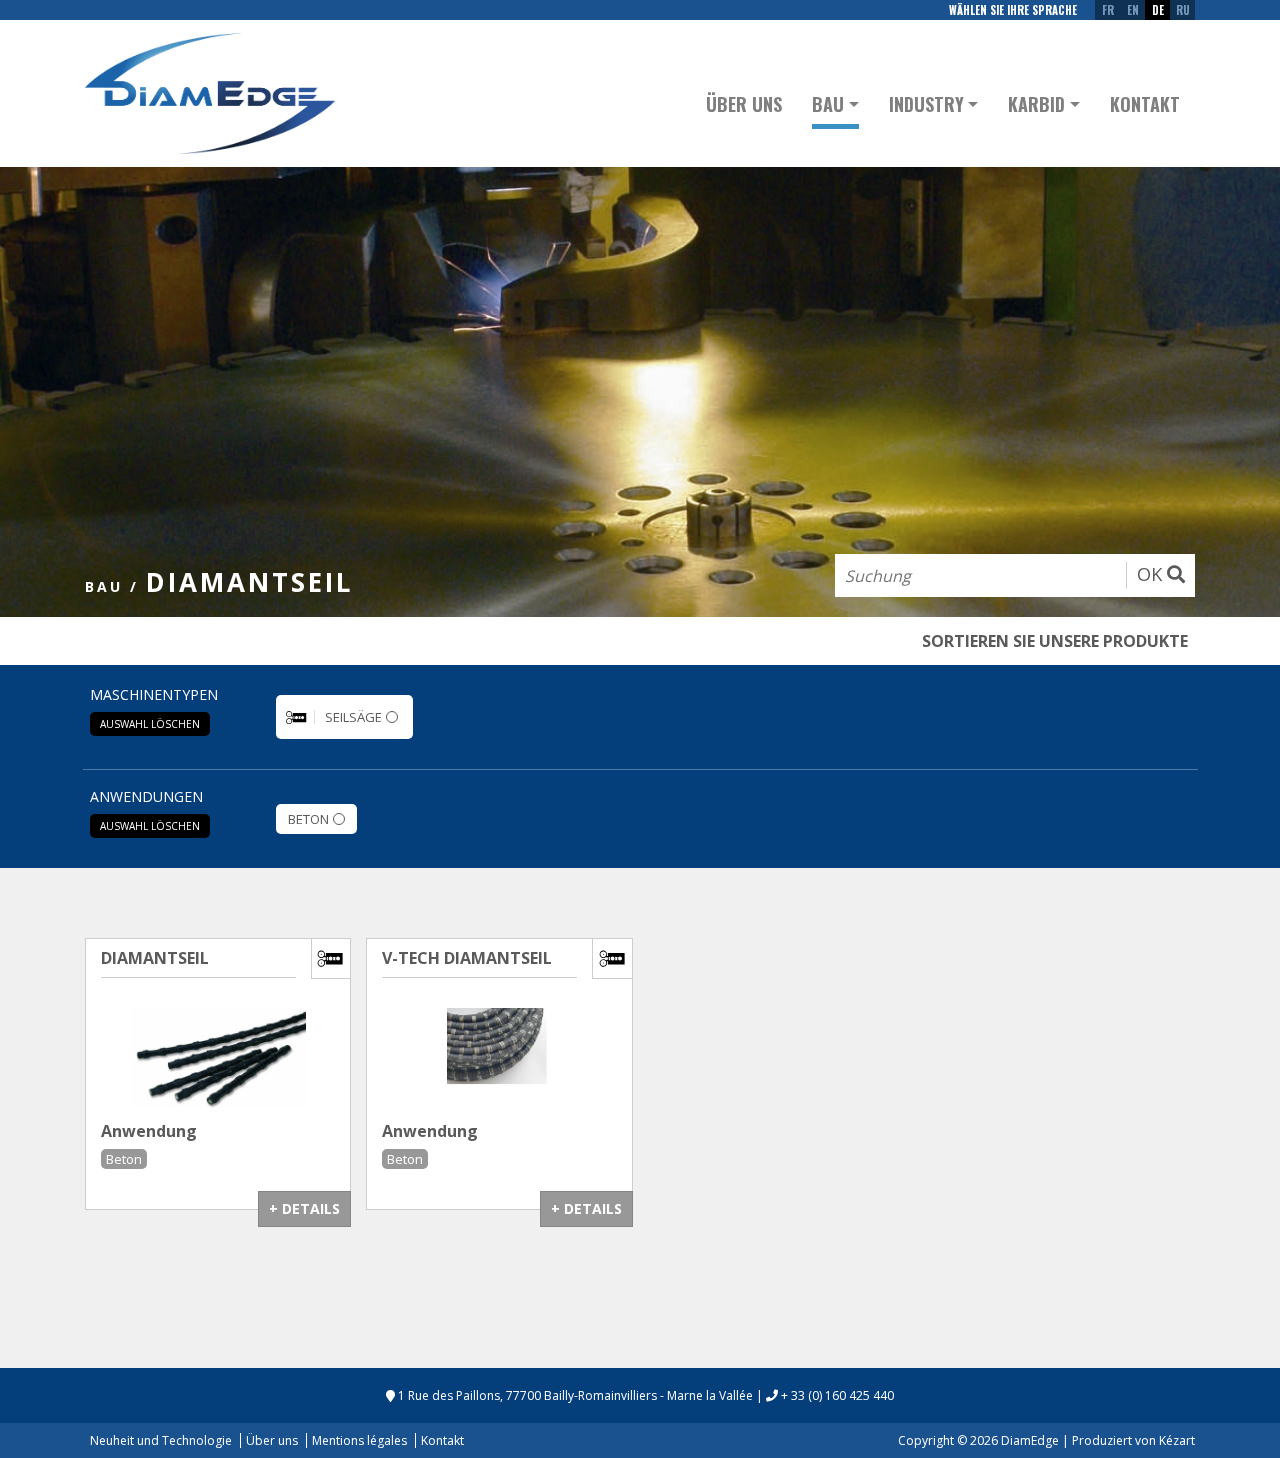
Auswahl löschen (150, 724)
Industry (926, 104)
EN (1133, 10)
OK (1152, 574)
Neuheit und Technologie (161, 1440)
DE (1158, 10)
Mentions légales (359, 1440)
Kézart (1177, 1440)
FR (1108, 10)
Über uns (744, 104)
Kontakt (1145, 104)
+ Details (304, 1208)
